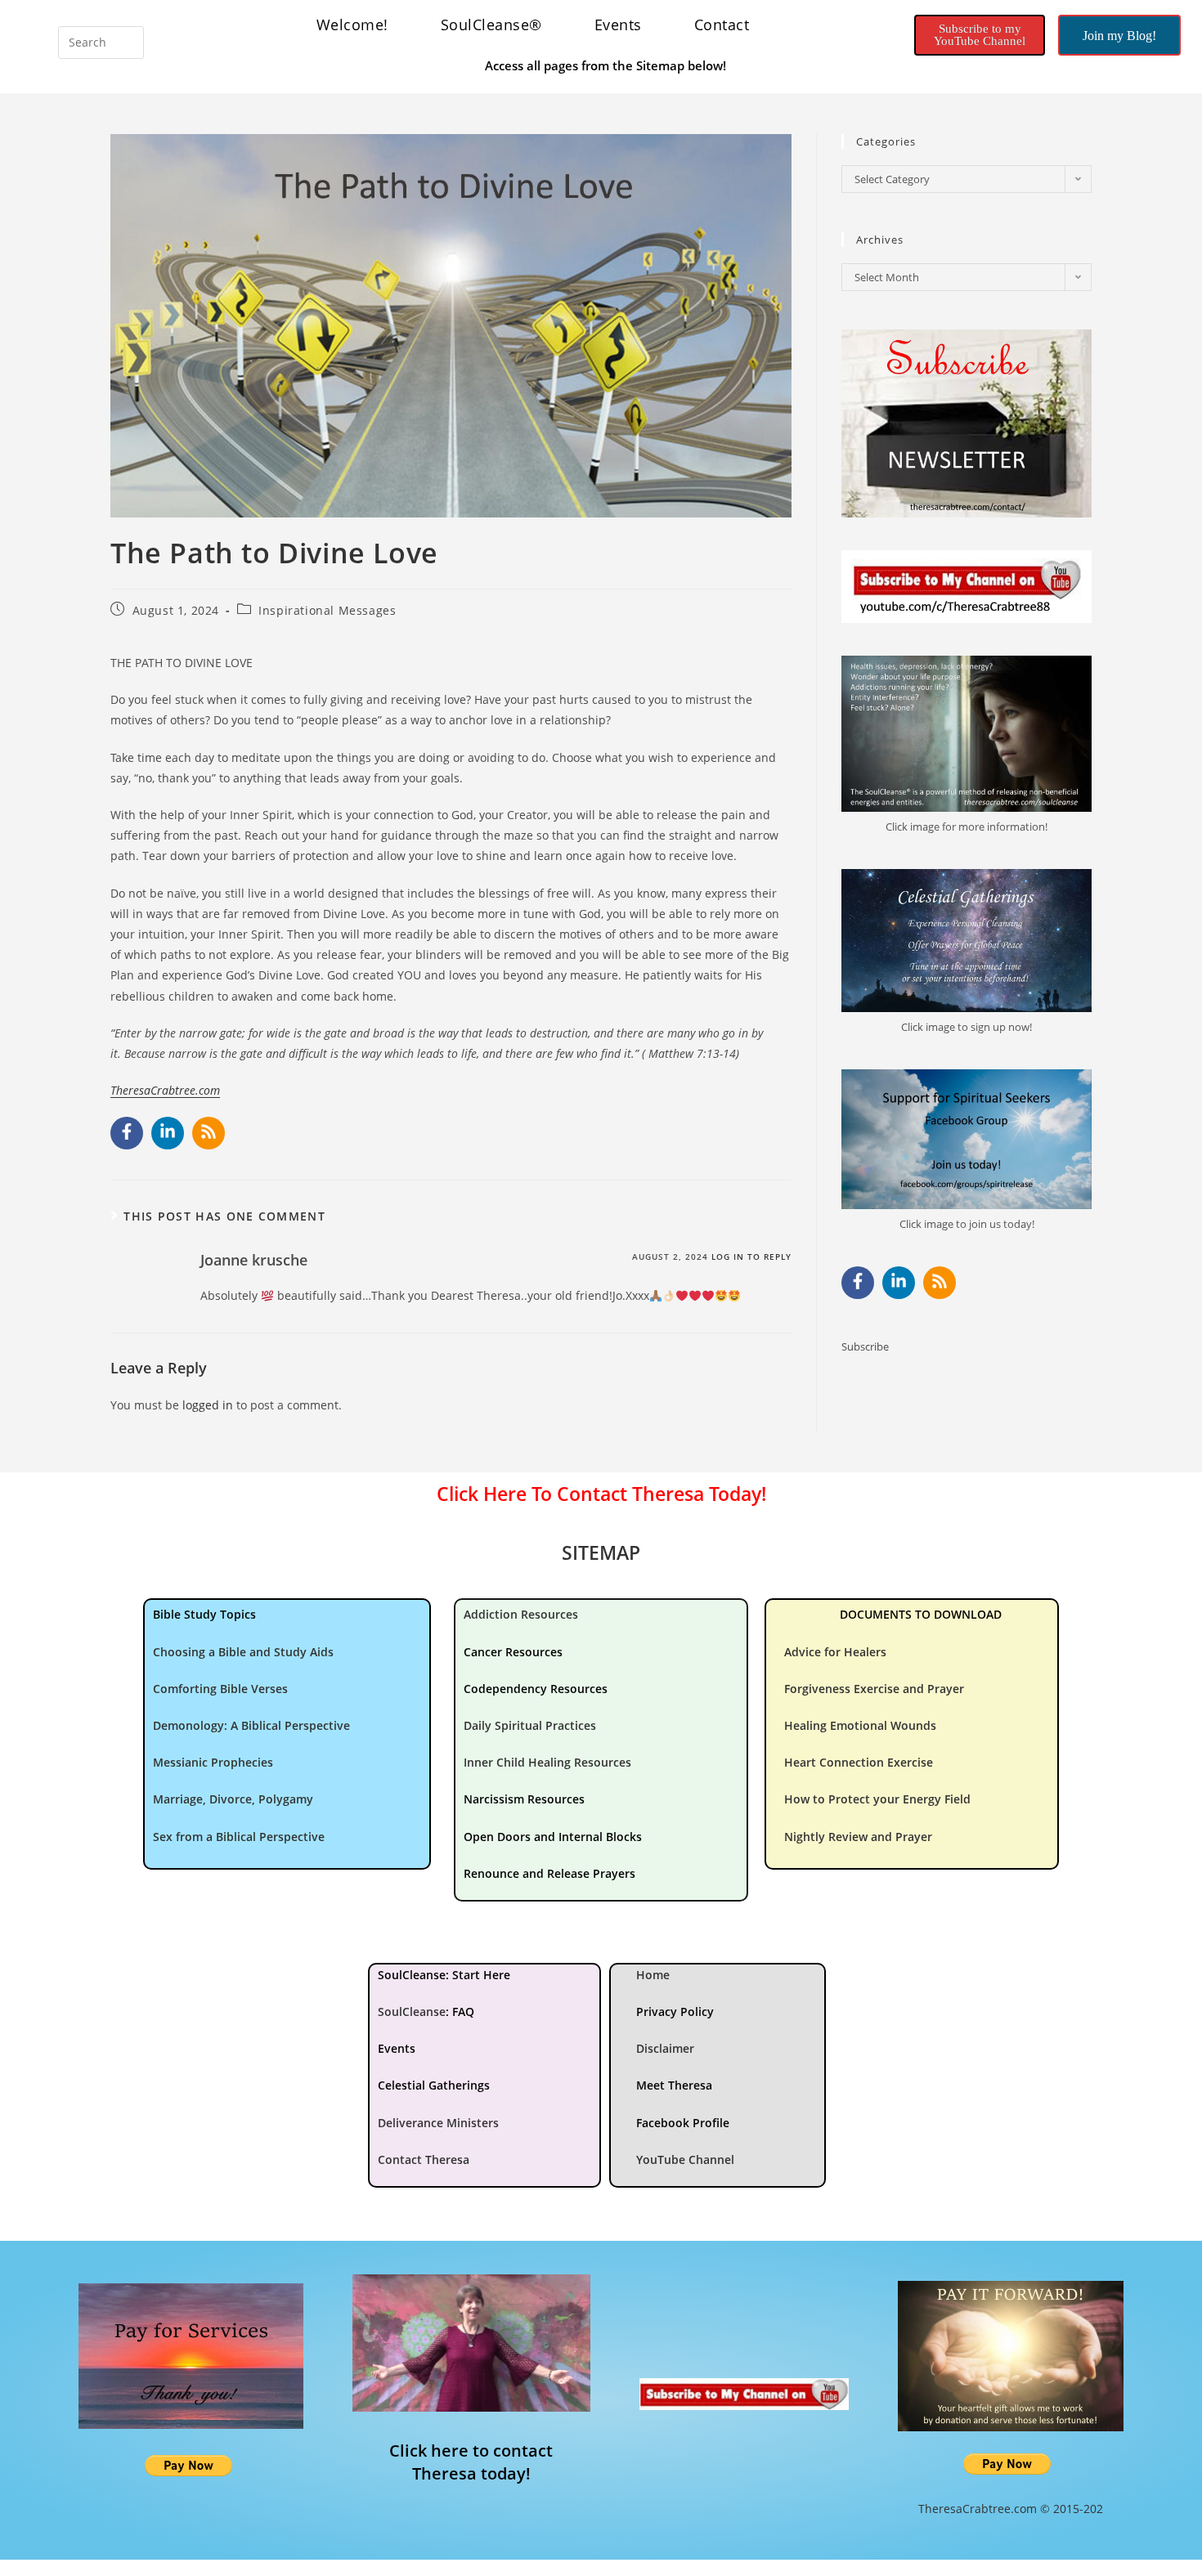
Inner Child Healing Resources (547, 1762)
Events (618, 25)
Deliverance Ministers (438, 2123)
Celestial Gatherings (434, 2085)
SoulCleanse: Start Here (444, 1975)
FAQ (463, 2012)
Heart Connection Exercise (859, 1762)
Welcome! (352, 25)
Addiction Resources (521, 1614)
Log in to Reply (751, 1257)
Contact (722, 25)
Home (653, 1975)
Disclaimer (665, 2048)
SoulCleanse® (491, 25)
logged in (208, 1405)
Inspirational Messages (327, 610)
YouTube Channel (685, 2159)
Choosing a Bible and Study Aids (243, 1652)
